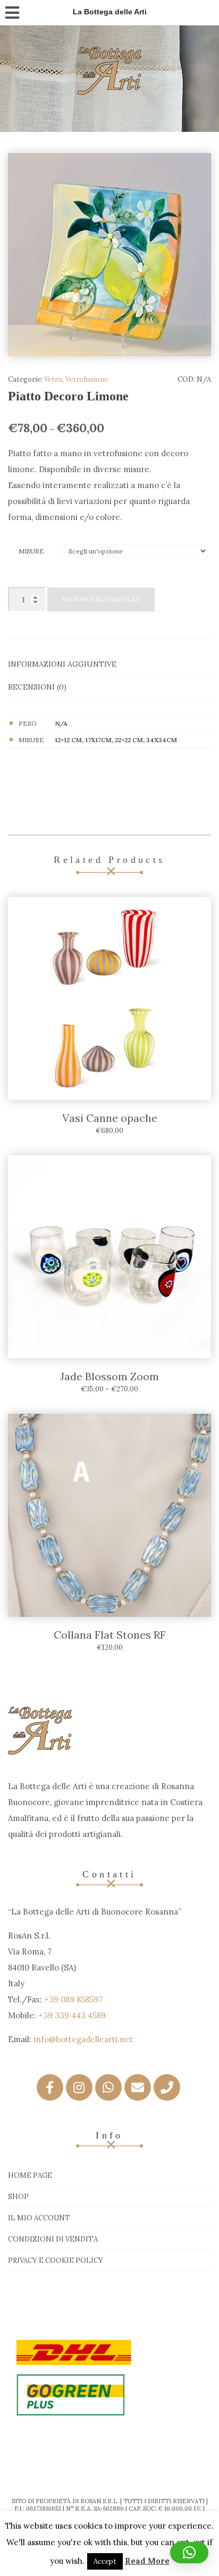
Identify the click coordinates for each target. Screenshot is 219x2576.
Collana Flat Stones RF (110, 1635)
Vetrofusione (87, 379)
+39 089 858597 (73, 1999)
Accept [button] (105, 2561)
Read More (147, 2561)
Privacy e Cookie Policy (56, 2260)
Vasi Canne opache (110, 1118)
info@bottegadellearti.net (83, 2039)
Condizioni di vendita (53, 2239)
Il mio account (39, 2218)
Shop (18, 2197)
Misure (31, 551)
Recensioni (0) (37, 687)
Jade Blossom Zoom (109, 1376)
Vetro (53, 379)
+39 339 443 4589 (72, 2015)
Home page (30, 2175)
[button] (189, 2553)
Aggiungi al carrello (101, 599)
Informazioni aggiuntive (62, 664)
